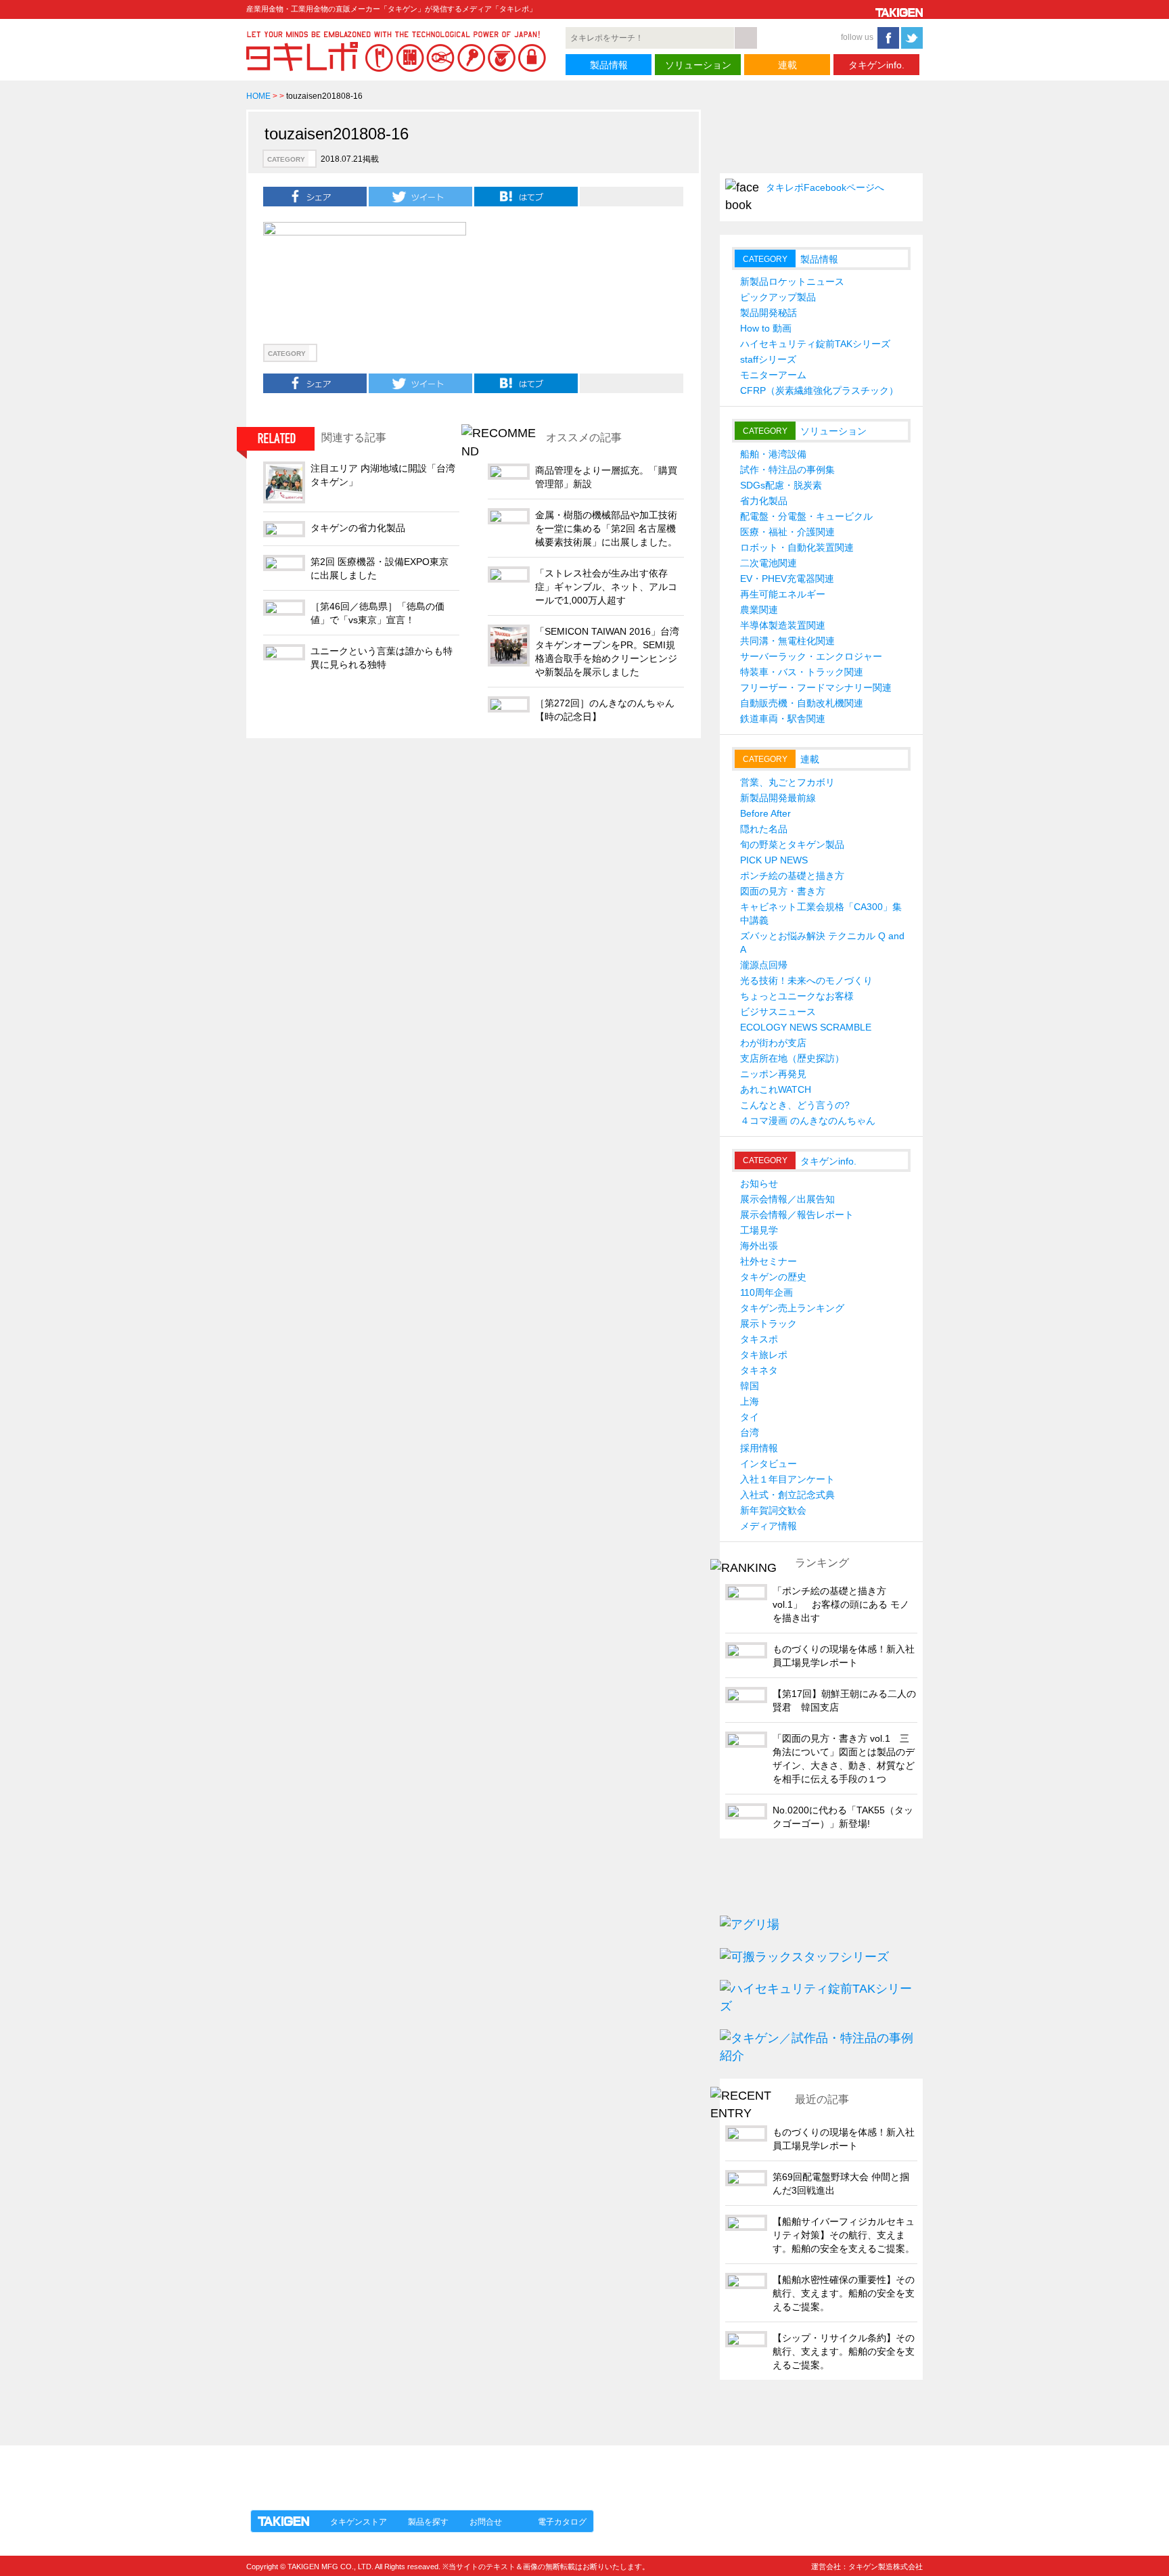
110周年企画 (766, 1292)
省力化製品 (764, 501)
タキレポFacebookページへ (825, 187)
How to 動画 (766, 328)
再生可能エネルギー (783, 594)
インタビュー (769, 1464)
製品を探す (428, 2522)
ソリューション (698, 65)
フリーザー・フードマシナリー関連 (816, 687)
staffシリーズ (768, 359)
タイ (750, 1417)
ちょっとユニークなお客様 (797, 996)
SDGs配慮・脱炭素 (781, 485)
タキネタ (759, 1370)
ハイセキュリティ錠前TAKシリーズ (815, 344)
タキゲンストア (359, 2522)
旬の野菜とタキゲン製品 (792, 844)
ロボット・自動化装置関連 (797, 547)
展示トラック (769, 1324)
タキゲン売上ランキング (792, 1308)
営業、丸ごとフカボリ (787, 782)
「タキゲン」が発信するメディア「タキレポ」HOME (370, 2470)
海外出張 (759, 1246)
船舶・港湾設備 (773, 454)
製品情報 (609, 65)
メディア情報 (769, 1526)
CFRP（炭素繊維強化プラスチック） (819, 390)
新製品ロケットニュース (792, 281)
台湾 (750, 1432)
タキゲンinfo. (876, 65)
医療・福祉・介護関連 (787, 532)
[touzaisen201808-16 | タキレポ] (526, 196)
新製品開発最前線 (778, 798)
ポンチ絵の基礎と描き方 (792, 876)
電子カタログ (562, 2522)
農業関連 (759, 610)
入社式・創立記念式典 (787, 1495)
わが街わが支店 (773, 1043)
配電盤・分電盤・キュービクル (806, 516)
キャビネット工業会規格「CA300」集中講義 (821, 913)
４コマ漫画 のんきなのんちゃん (808, 1121)
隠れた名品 (764, 829)
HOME (258, 96)
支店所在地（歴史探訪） (792, 1058)
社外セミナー (769, 1261)
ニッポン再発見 (773, 1074)
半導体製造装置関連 (783, 625)
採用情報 (759, 1448)
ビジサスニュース (778, 1012)
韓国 (750, 1386)
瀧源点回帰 (764, 965)
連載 (787, 65)
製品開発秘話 (769, 313)
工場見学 (759, 1230)
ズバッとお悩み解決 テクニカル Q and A (822, 943)
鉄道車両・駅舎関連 (783, 719)
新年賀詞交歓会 (773, 1510)
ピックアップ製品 (778, 297)
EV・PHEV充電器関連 (787, 579)
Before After (765, 813)
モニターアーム (773, 375)
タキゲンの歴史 (773, 1277)
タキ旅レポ (764, 1355)
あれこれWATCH (776, 1089)
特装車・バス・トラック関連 (802, 672)
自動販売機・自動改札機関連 (802, 703)
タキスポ (759, 1339)
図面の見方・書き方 (783, 891)
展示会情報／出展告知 (787, 1199)
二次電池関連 (769, 563)
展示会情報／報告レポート (797, 1215)
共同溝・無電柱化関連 (787, 641)
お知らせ (759, 1183)
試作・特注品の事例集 (787, 470)
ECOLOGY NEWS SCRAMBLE (806, 1027)
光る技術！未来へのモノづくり (806, 980)
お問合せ (486, 2522)
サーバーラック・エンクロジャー (811, 656)
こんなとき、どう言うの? (795, 1105)
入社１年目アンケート (787, 1479)
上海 (750, 1401)
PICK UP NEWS (774, 860)
